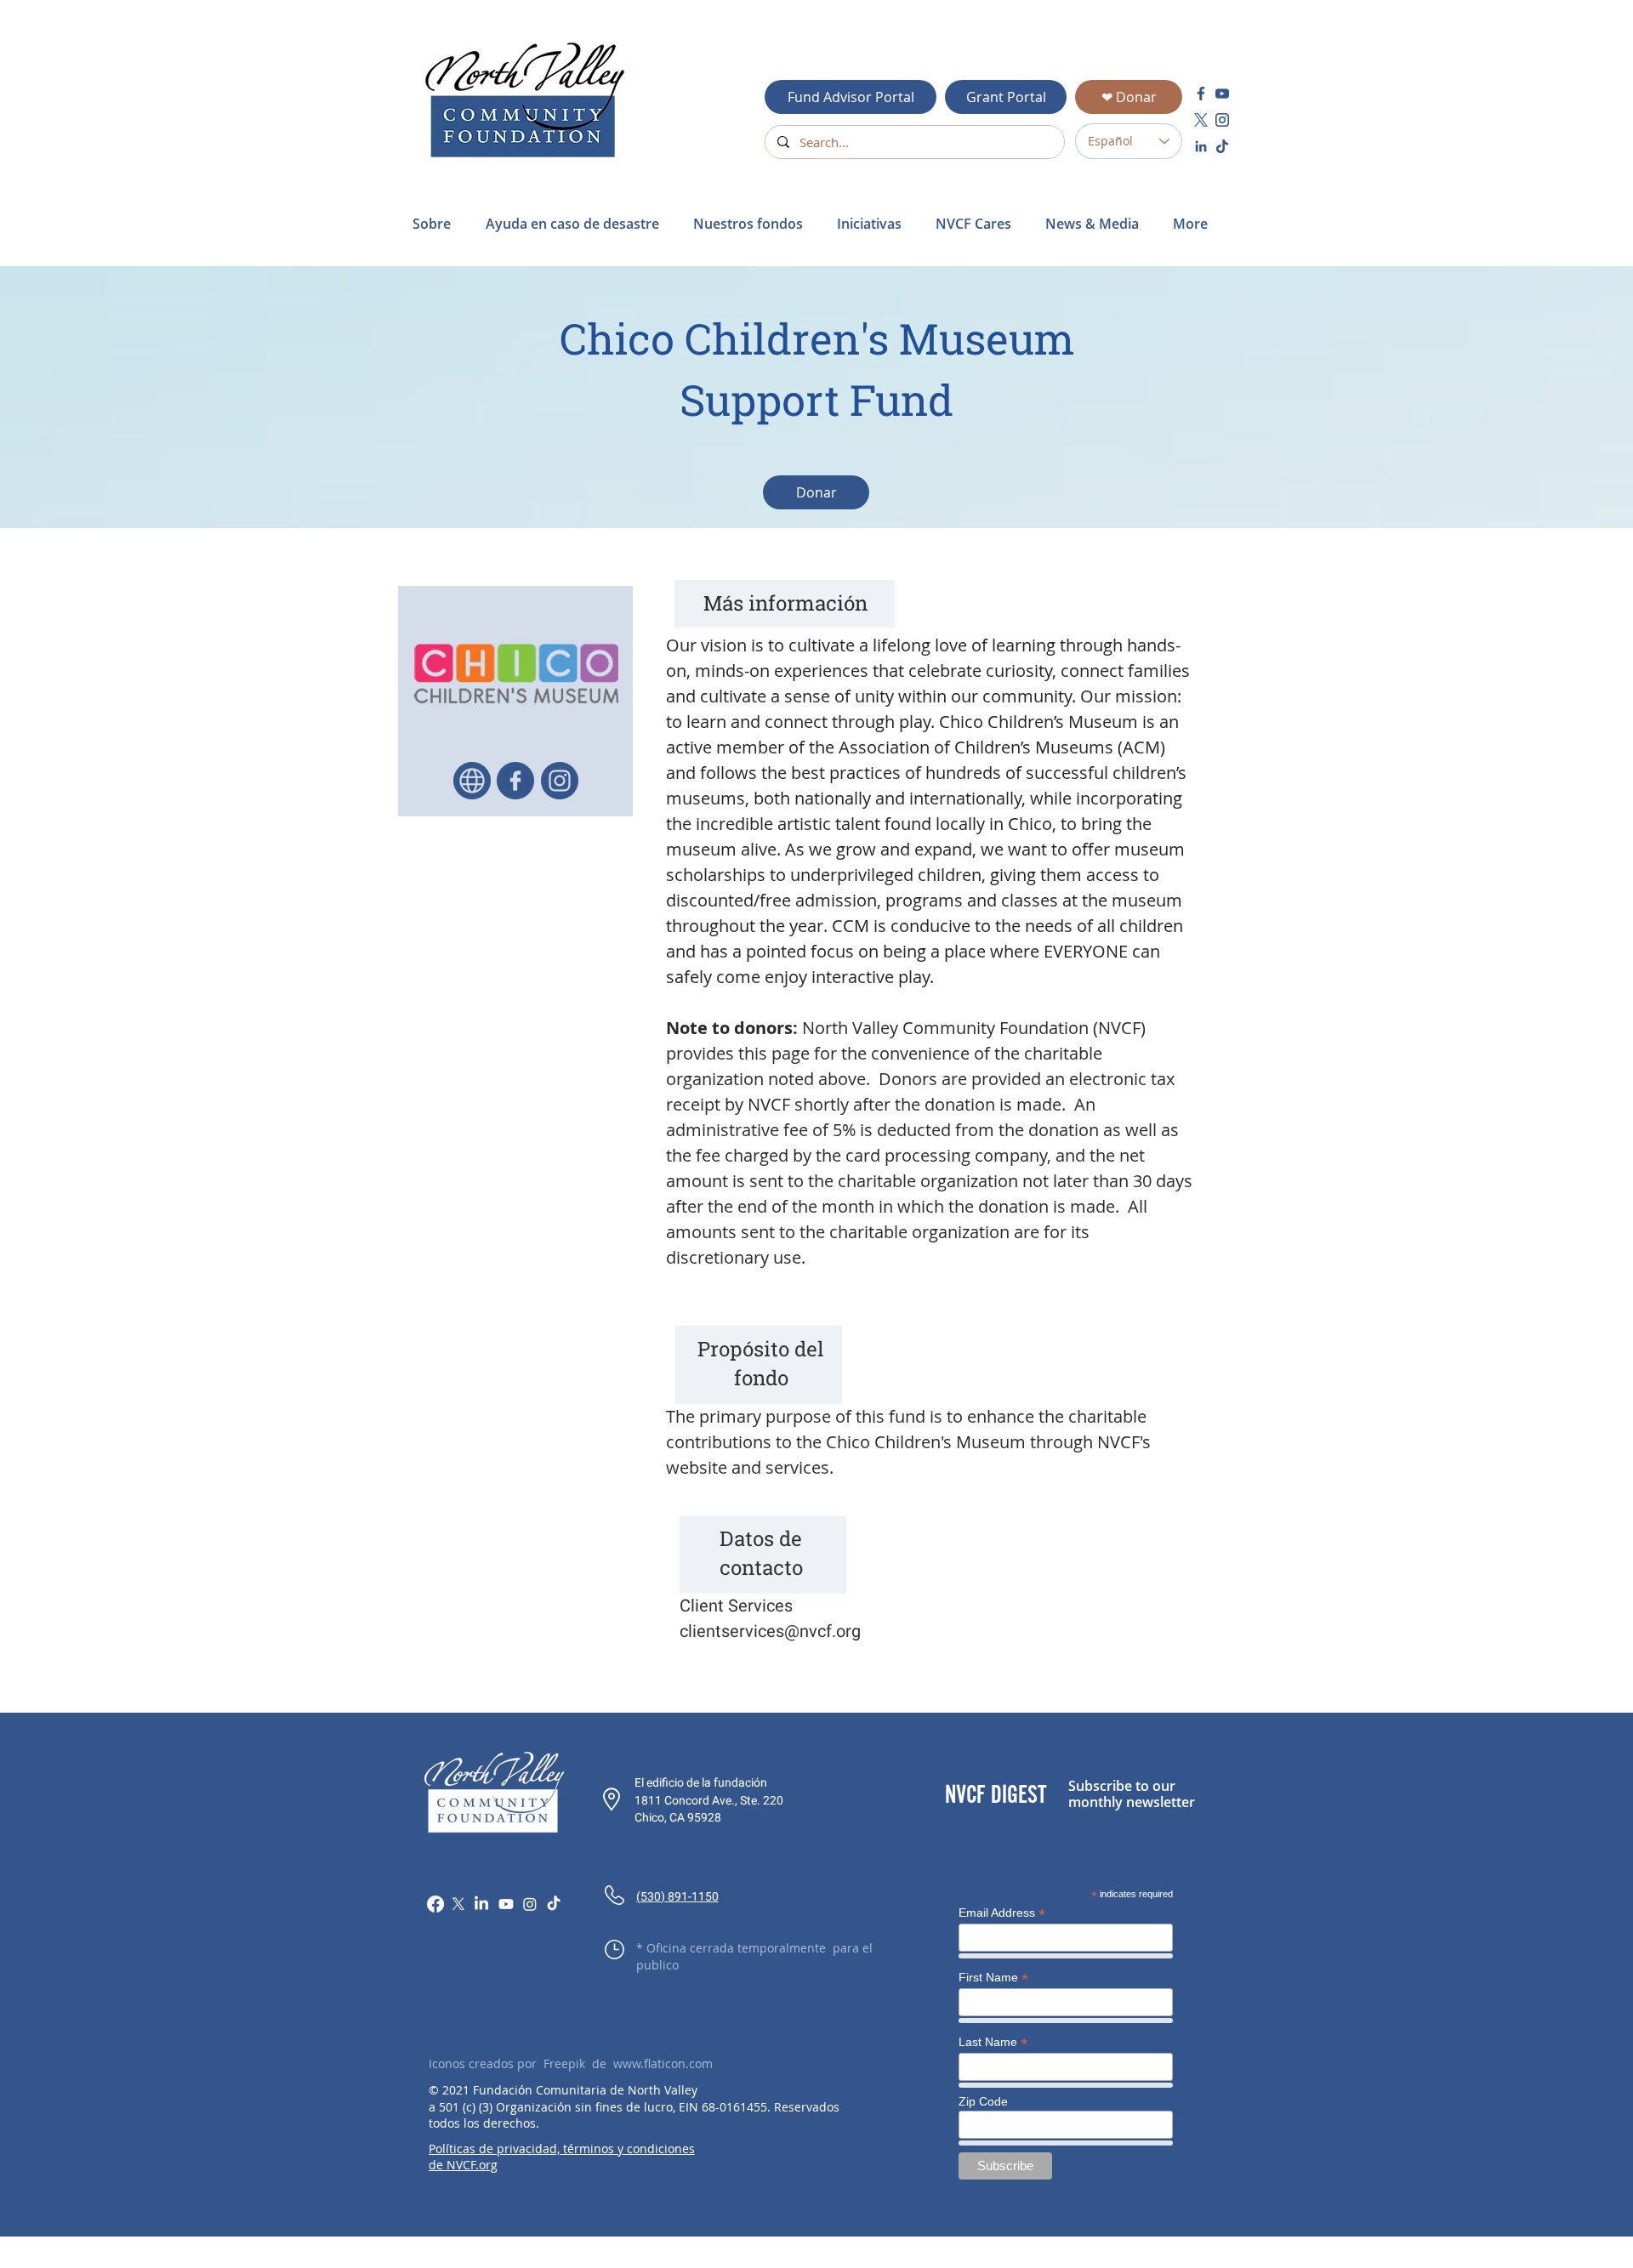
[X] (458, 1904)
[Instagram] (530, 1904)
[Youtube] (506, 1904)
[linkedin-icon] (1201, 146)
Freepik (564, 2063)
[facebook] (1201, 94)
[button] (577, 224)
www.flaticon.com (663, 2063)
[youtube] (1222, 94)
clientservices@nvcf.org (770, 1631)
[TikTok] (554, 1904)
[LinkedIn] (481, 1904)
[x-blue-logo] (1201, 120)
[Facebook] (435, 1904)
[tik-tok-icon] (1222, 146)
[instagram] (1222, 120)
